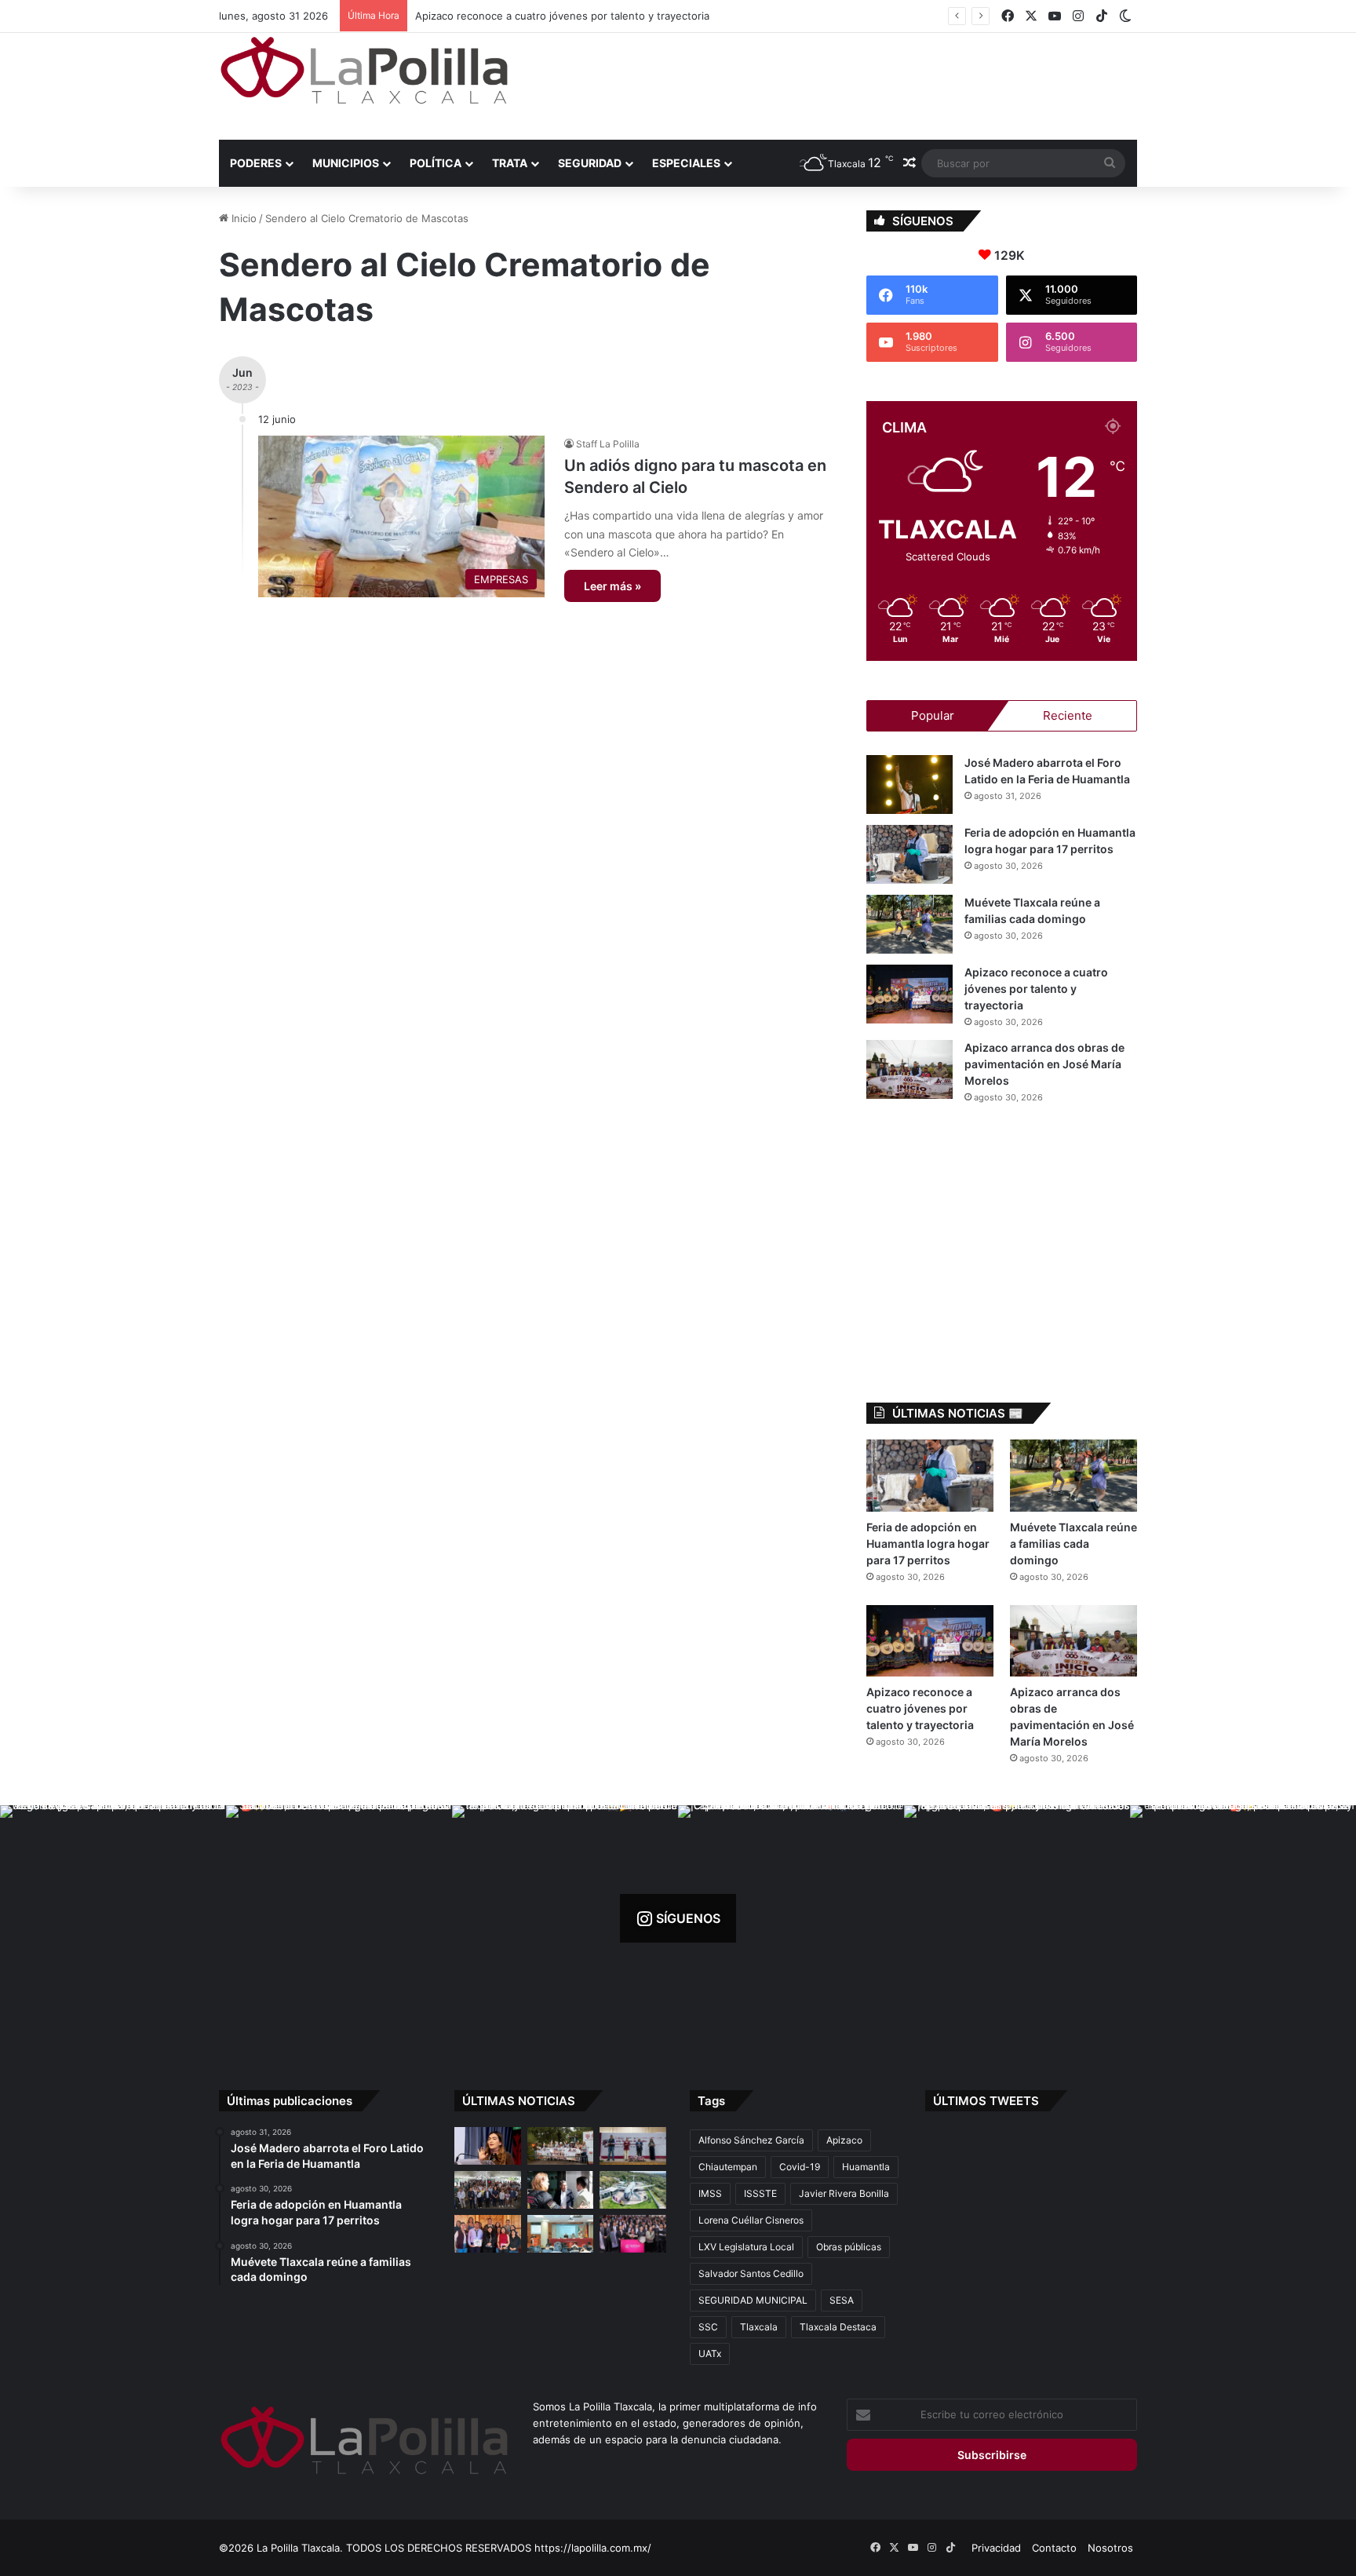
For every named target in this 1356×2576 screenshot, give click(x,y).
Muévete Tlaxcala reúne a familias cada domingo (1073, 1543)
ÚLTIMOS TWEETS (986, 2101)
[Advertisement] (835, 84)
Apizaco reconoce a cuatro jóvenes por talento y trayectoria (1036, 989)
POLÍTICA (436, 163)
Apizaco (844, 2140)
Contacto (1054, 2548)
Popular (933, 715)
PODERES (256, 163)
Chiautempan (728, 2167)
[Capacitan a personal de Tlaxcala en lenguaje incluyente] (488, 2234)
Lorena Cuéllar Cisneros (751, 2220)
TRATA (510, 163)
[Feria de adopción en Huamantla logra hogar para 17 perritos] (909, 854)
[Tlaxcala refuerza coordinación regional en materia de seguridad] (561, 2190)
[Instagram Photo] (113, 1918)
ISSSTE (760, 2193)
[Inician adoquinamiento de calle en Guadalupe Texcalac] (561, 2146)
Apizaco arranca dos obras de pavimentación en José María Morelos (575, 16)
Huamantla (866, 2167)
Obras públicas (849, 2247)
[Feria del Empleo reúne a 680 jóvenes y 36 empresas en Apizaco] (633, 2146)
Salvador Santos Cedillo (751, 2273)
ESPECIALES (686, 163)
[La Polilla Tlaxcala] (364, 70)
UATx (710, 2353)
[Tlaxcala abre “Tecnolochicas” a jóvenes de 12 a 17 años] (488, 2146)
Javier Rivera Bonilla (844, 2193)
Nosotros (1110, 2548)
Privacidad (996, 2548)
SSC (708, 2327)
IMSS (710, 2193)
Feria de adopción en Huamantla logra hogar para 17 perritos (928, 1543)
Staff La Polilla (608, 444)
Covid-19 (800, 2167)
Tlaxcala (759, 2327)
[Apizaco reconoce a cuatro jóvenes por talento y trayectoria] (909, 994)
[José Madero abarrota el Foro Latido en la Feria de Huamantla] (909, 784)
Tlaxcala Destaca (838, 2327)
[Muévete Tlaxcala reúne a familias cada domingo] (909, 924)
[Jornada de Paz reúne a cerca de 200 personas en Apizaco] (488, 2190)
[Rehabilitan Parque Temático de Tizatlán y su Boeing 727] (633, 2190)
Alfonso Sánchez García (751, 2140)
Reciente (1068, 715)
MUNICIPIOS (346, 163)
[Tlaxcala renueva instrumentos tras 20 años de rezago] (633, 2234)
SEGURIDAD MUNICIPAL (753, 2300)
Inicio (242, 218)
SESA (842, 2300)
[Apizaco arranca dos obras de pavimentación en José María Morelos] (909, 1069)
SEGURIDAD (590, 163)
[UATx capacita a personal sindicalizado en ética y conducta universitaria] (561, 2234)
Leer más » (612, 586)
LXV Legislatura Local (746, 2247)
